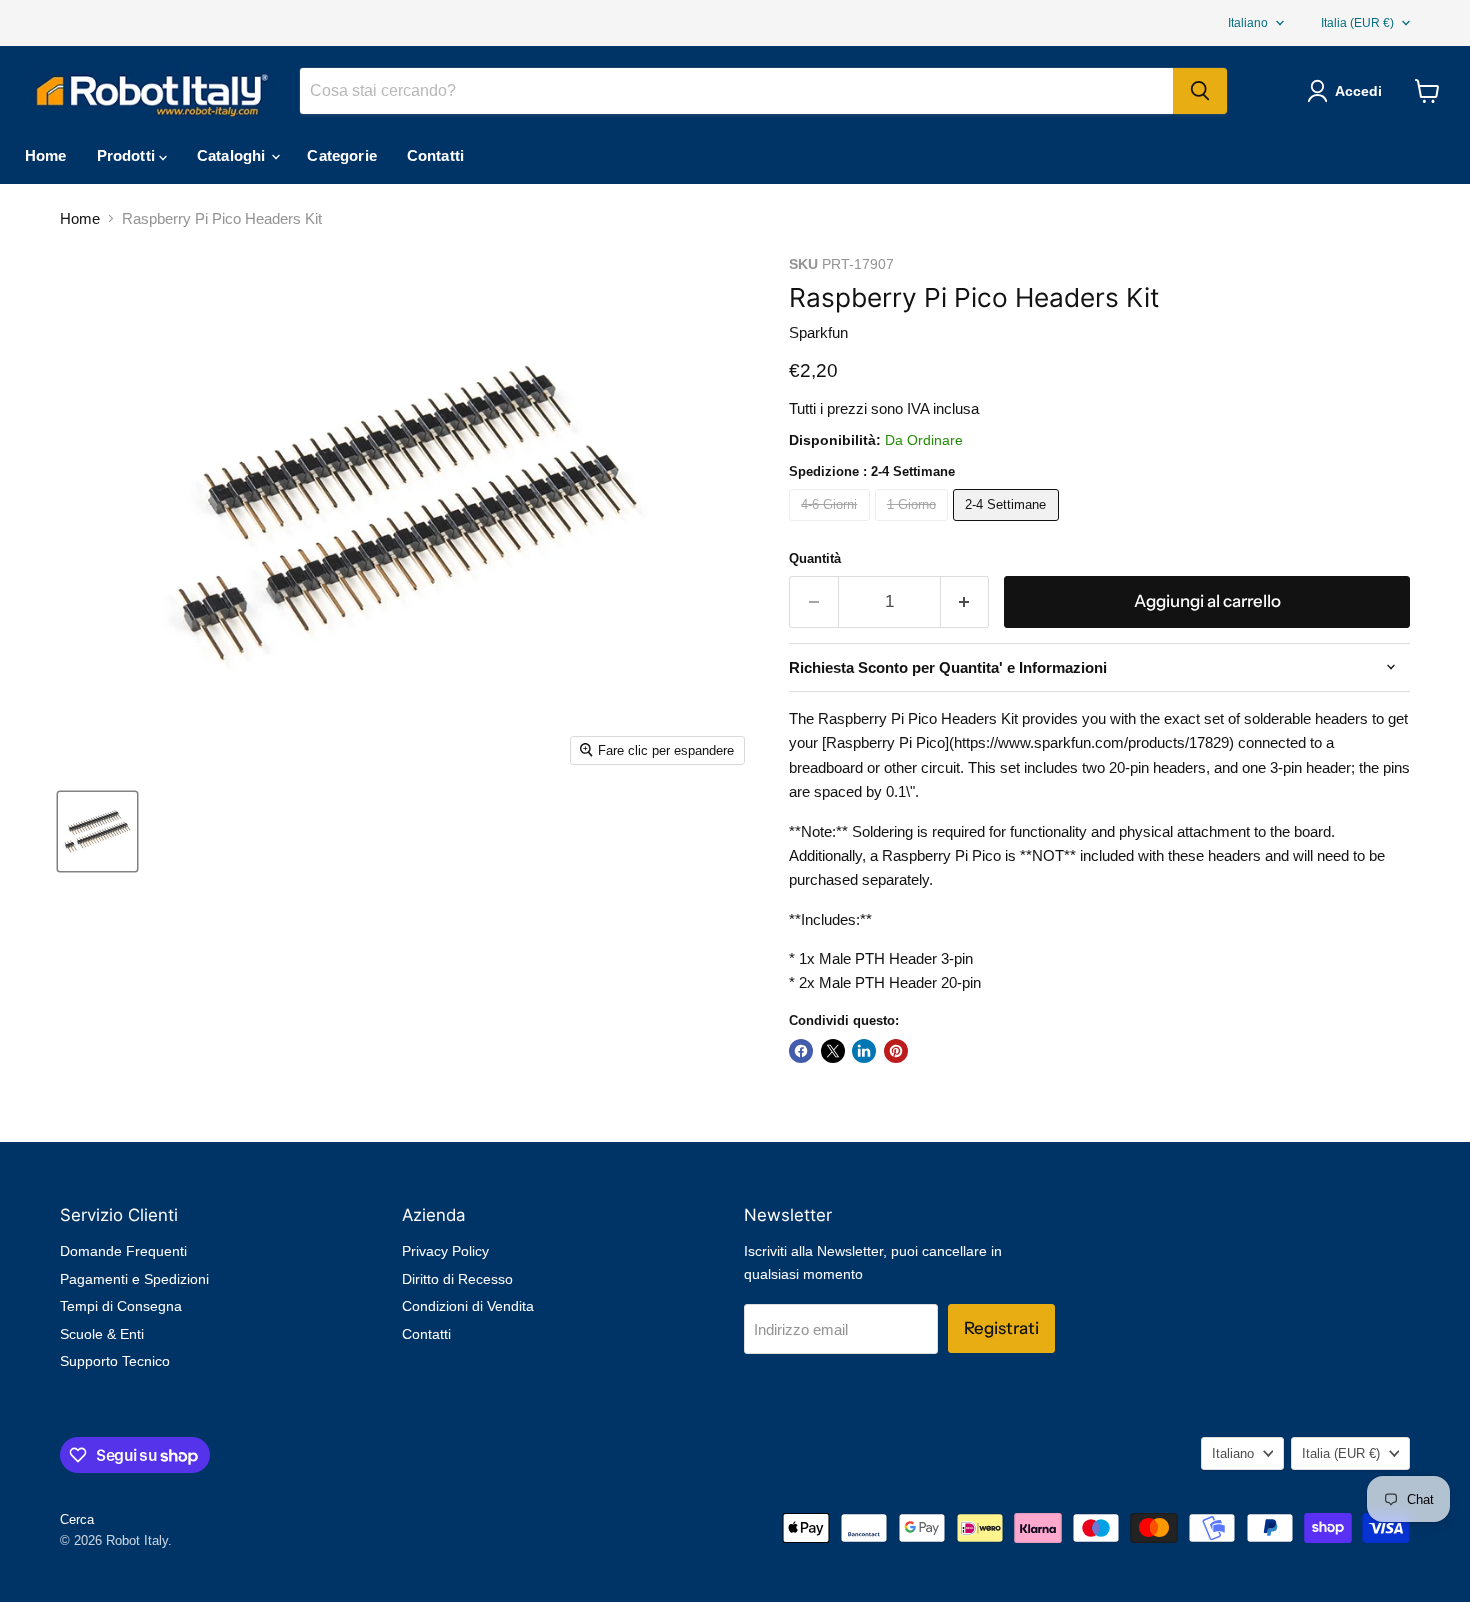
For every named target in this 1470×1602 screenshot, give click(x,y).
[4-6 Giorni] (832, 525)
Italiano (1248, 23)
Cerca (77, 1519)
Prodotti (128, 155)
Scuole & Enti (102, 1334)
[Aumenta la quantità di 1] (965, 601)
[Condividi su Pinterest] (896, 1051)
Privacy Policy (445, 1251)
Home (46, 155)
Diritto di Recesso (457, 1279)
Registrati (1001, 1328)
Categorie (341, 155)
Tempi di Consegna (121, 1306)
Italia (1357, 23)
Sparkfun (818, 332)
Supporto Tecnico (115, 1361)
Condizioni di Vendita (468, 1306)
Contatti (435, 155)
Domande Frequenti (123, 1251)
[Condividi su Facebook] (801, 1051)
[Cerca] (1200, 91)
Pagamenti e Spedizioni (134, 1279)
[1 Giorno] (914, 525)
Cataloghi (233, 155)
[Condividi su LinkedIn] (864, 1051)
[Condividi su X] (833, 1051)
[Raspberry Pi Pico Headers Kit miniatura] (97, 831)
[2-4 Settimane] (1008, 525)
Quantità (815, 558)
